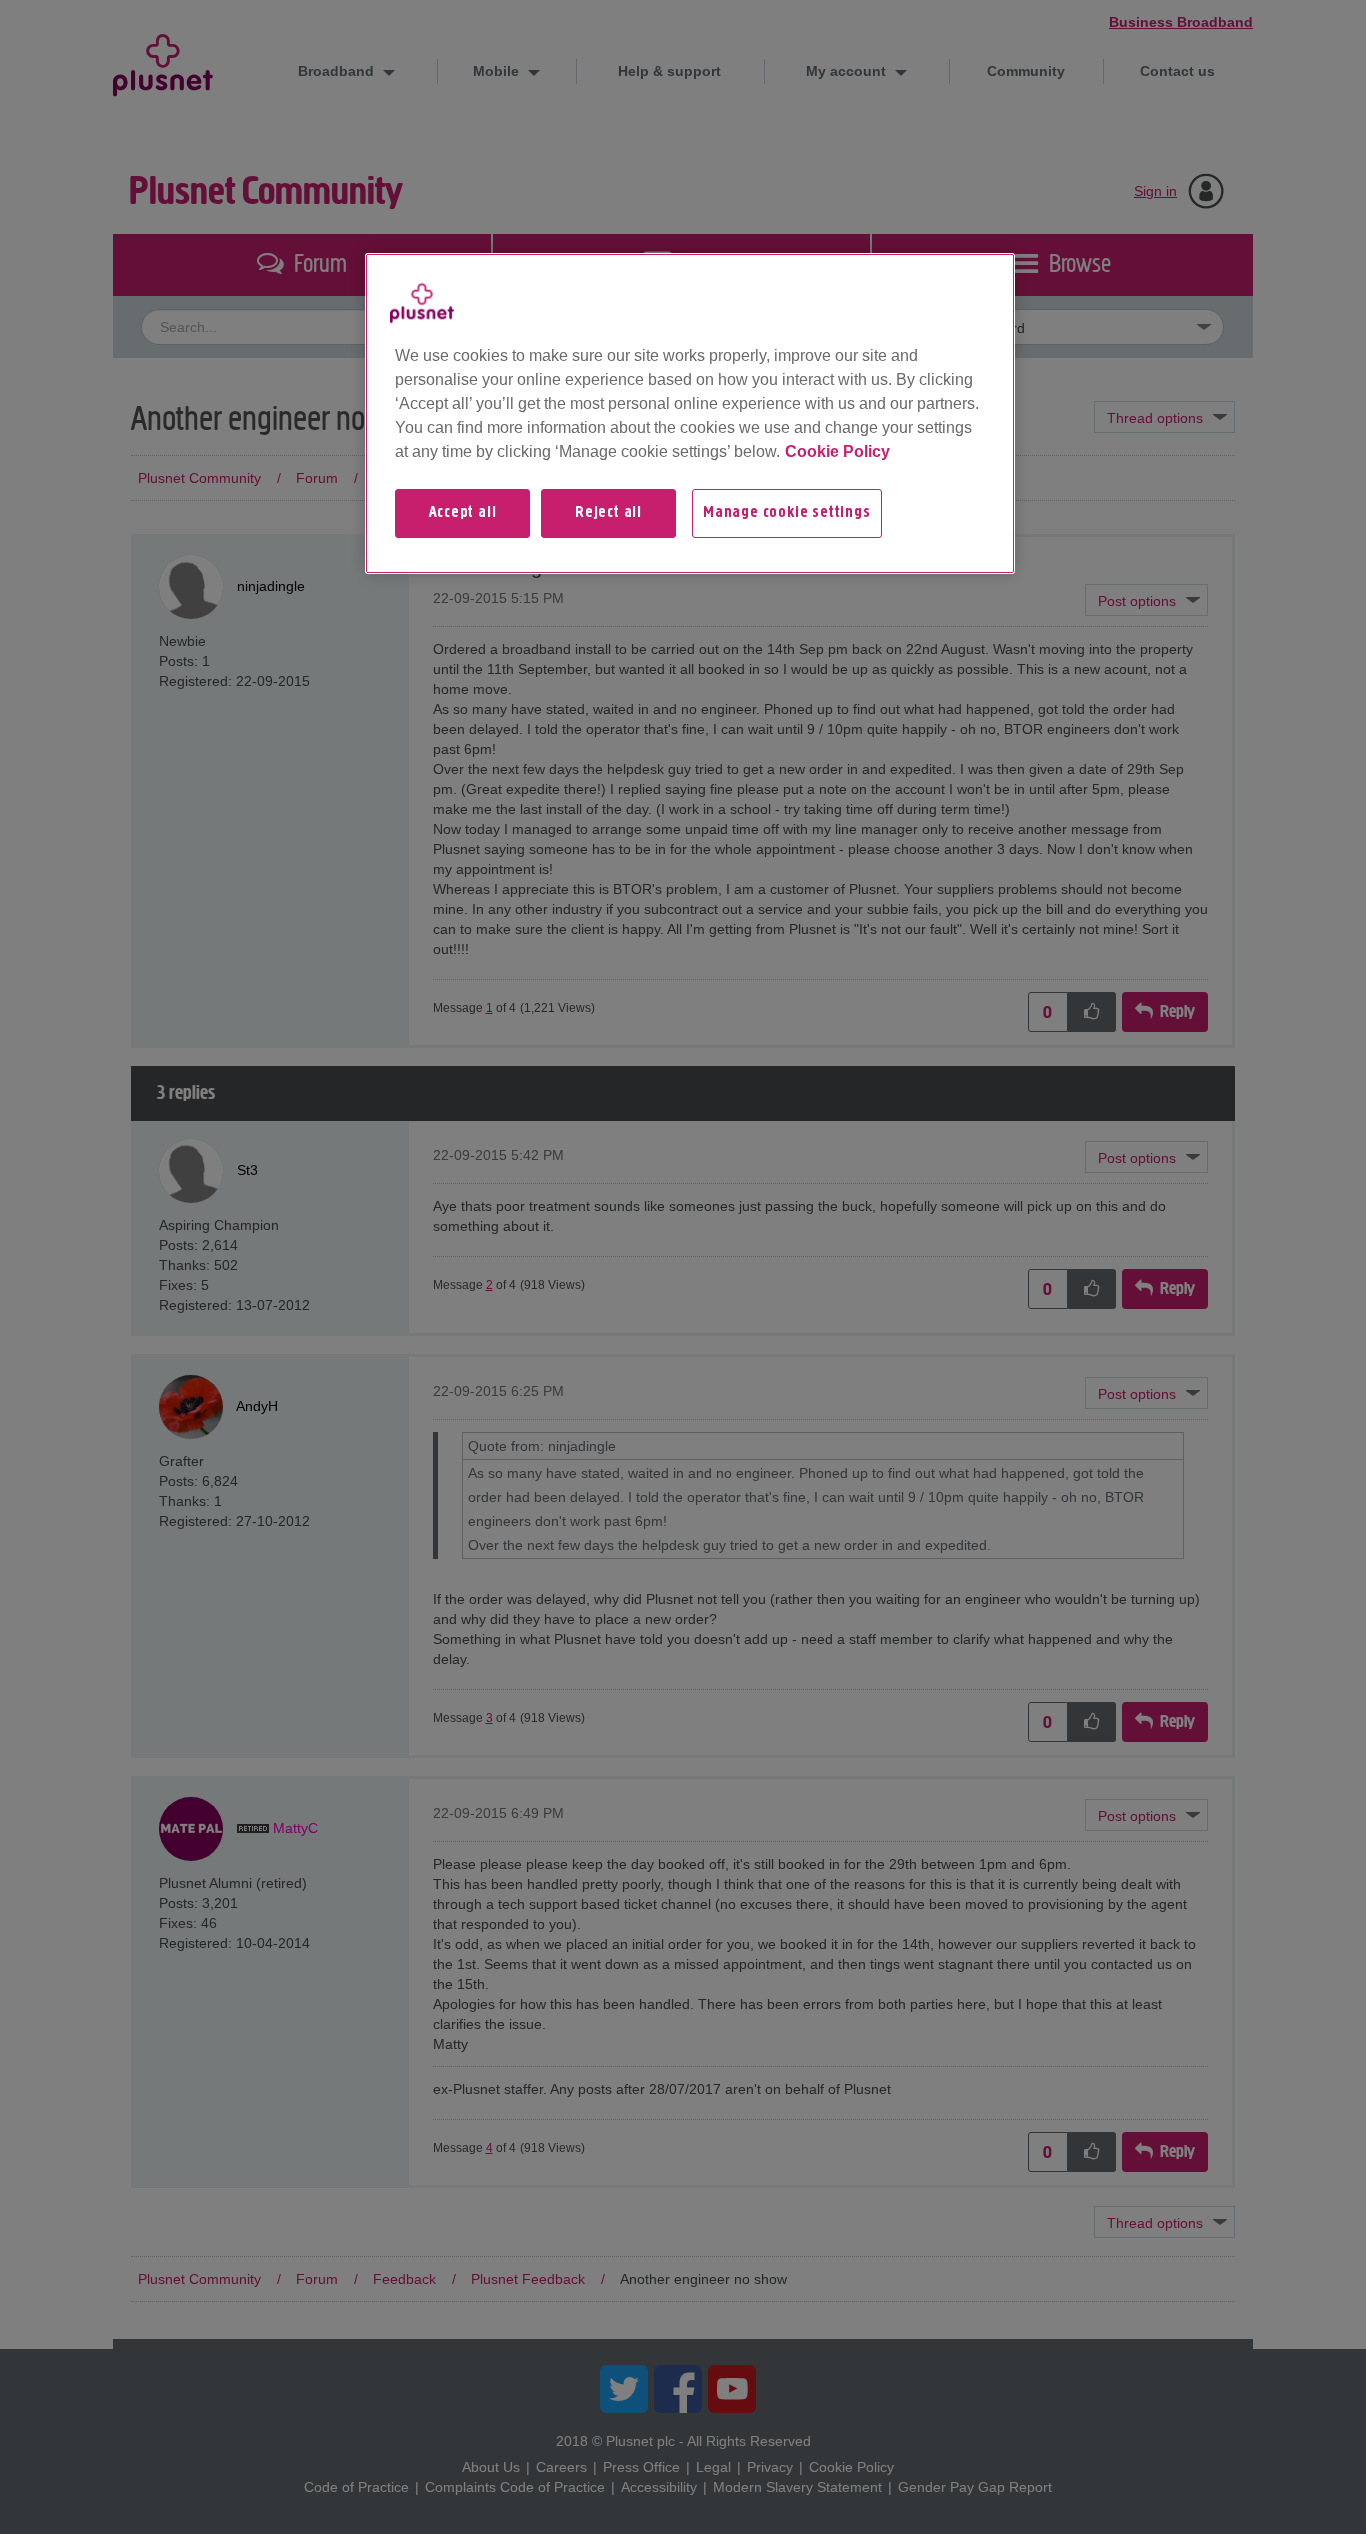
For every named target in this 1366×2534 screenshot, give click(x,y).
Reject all (608, 513)
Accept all (463, 513)
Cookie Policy (837, 451)
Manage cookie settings (787, 513)
